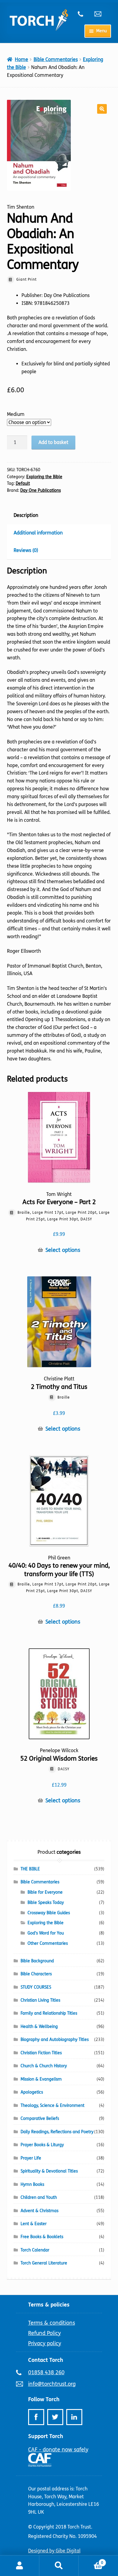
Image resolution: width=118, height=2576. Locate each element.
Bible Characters (36, 1974)
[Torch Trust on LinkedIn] (74, 2417)
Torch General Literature (44, 2263)
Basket (91, 2561)
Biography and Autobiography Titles (55, 2040)
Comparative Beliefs (40, 2119)
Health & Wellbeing (39, 2027)
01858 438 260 (84, 14)
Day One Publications (41, 490)
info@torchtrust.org (100, 14)
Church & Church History (44, 2066)
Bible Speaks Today (46, 1903)
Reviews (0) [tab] (26, 550)
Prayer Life (31, 2158)
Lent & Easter (34, 2224)
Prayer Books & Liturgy (42, 2145)
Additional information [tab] (38, 533)
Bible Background (37, 1961)
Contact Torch (46, 2360)
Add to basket (53, 442)
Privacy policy (45, 2343)
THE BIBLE (30, 1869)
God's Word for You (46, 1933)
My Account (20, 2566)
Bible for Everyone (45, 1892)
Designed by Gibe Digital (54, 2551)
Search (59, 2566)
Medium (16, 414)
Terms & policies (49, 2305)
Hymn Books (32, 2184)
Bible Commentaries (56, 59)
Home (21, 59)
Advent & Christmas (39, 2211)
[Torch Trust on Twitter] (55, 2417)
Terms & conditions (52, 2323)
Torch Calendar (35, 2250)
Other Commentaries (48, 1943)
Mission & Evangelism (41, 2079)
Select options (63, 1250)
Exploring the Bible (44, 477)
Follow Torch (44, 2399)
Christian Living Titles (40, 2000)
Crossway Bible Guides (49, 1913)
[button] (102, 109)
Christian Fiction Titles (41, 2053)
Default (23, 483)
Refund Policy (44, 2333)
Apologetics (32, 2092)
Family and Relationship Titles (49, 2013)
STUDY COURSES (36, 1987)
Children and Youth (39, 2197)
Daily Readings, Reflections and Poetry (57, 2132)
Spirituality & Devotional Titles (49, 2171)
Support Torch (46, 2436)
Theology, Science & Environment (52, 2106)
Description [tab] (26, 515)
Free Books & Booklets (42, 2237)
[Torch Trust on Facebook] (36, 2417)
